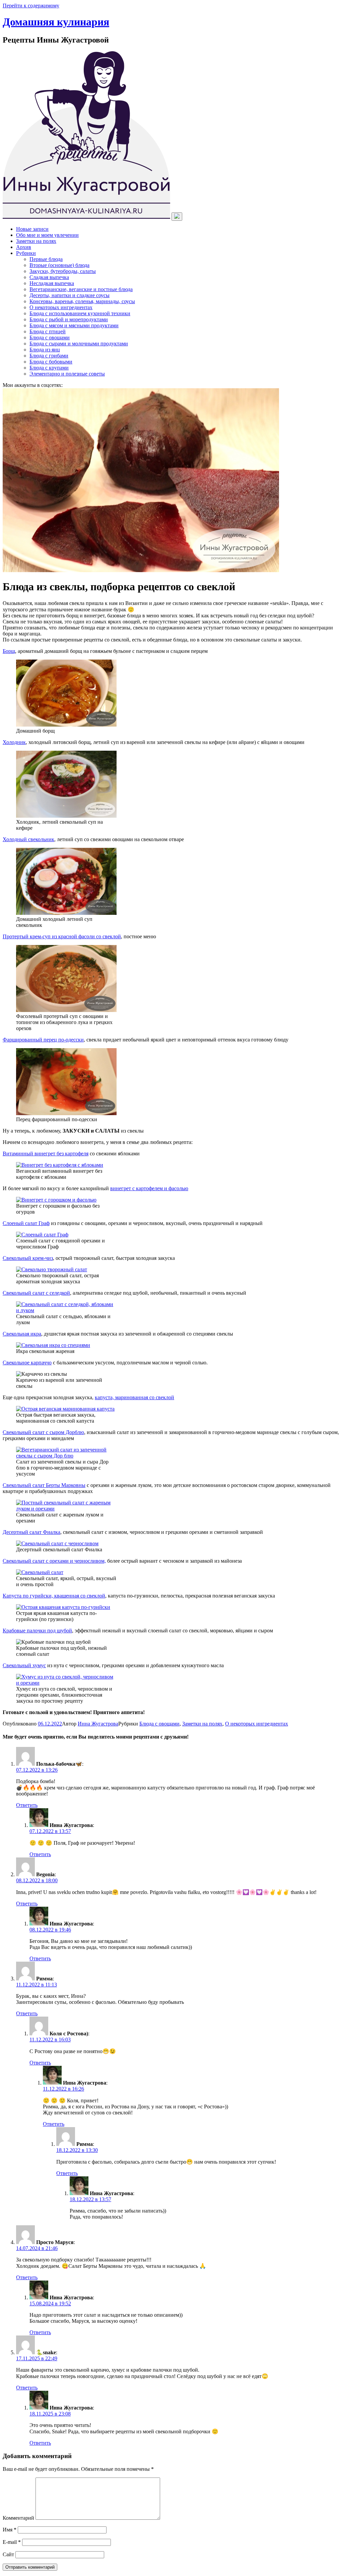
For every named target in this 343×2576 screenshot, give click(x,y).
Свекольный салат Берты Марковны (44, 1485)
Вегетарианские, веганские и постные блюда (81, 289)
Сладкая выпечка (49, 277)
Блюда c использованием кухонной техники (80, 313)
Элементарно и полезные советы (67, 374)
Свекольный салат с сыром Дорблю (43, 1432)
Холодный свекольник (28, 839)
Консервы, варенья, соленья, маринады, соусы (82, 301)
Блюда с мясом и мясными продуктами (74, 325)
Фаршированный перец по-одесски (43, 1040)
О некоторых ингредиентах (61, 307)
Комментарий (18, 2518)
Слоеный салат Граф (26, 1223)
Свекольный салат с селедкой (36, 1293)
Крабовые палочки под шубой (37, 1631)
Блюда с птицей (48, 331)
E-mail (12, 2542)
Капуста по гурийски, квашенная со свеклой (54, 1596)
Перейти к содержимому (31, 6)
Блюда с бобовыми (51, 362)
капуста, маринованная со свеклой (134, 1397)
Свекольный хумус (24, 1665)
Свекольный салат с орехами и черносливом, (54, 1561)
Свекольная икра (22, 1334)
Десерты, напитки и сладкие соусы (70, 295)
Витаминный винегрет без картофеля (46, 1154)
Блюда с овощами (50, 337)
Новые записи (32, 229)
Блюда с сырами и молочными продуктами (79, 344)
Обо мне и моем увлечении (47, 235)
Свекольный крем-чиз (28, 1258)
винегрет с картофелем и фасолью (149, 1188)
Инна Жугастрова (98, 1724)
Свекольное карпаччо (27, 1363)
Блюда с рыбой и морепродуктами (69, 319)
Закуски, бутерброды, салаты (63, 271)
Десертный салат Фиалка (31, 1532)
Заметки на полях (36, 241)
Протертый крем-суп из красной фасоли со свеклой (62, 936)
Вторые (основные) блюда (59, 265)
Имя (10, 2530)
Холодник (14, 742)
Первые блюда (46, 259)
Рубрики (26, 253)
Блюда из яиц (45, 350)
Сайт (8, 2554)
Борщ (9, 651)
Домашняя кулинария (56, 22)
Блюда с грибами (49, 356)
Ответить (27, 1805)
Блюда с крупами (49, 368)
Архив (24, 247)
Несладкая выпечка (52, 283)
